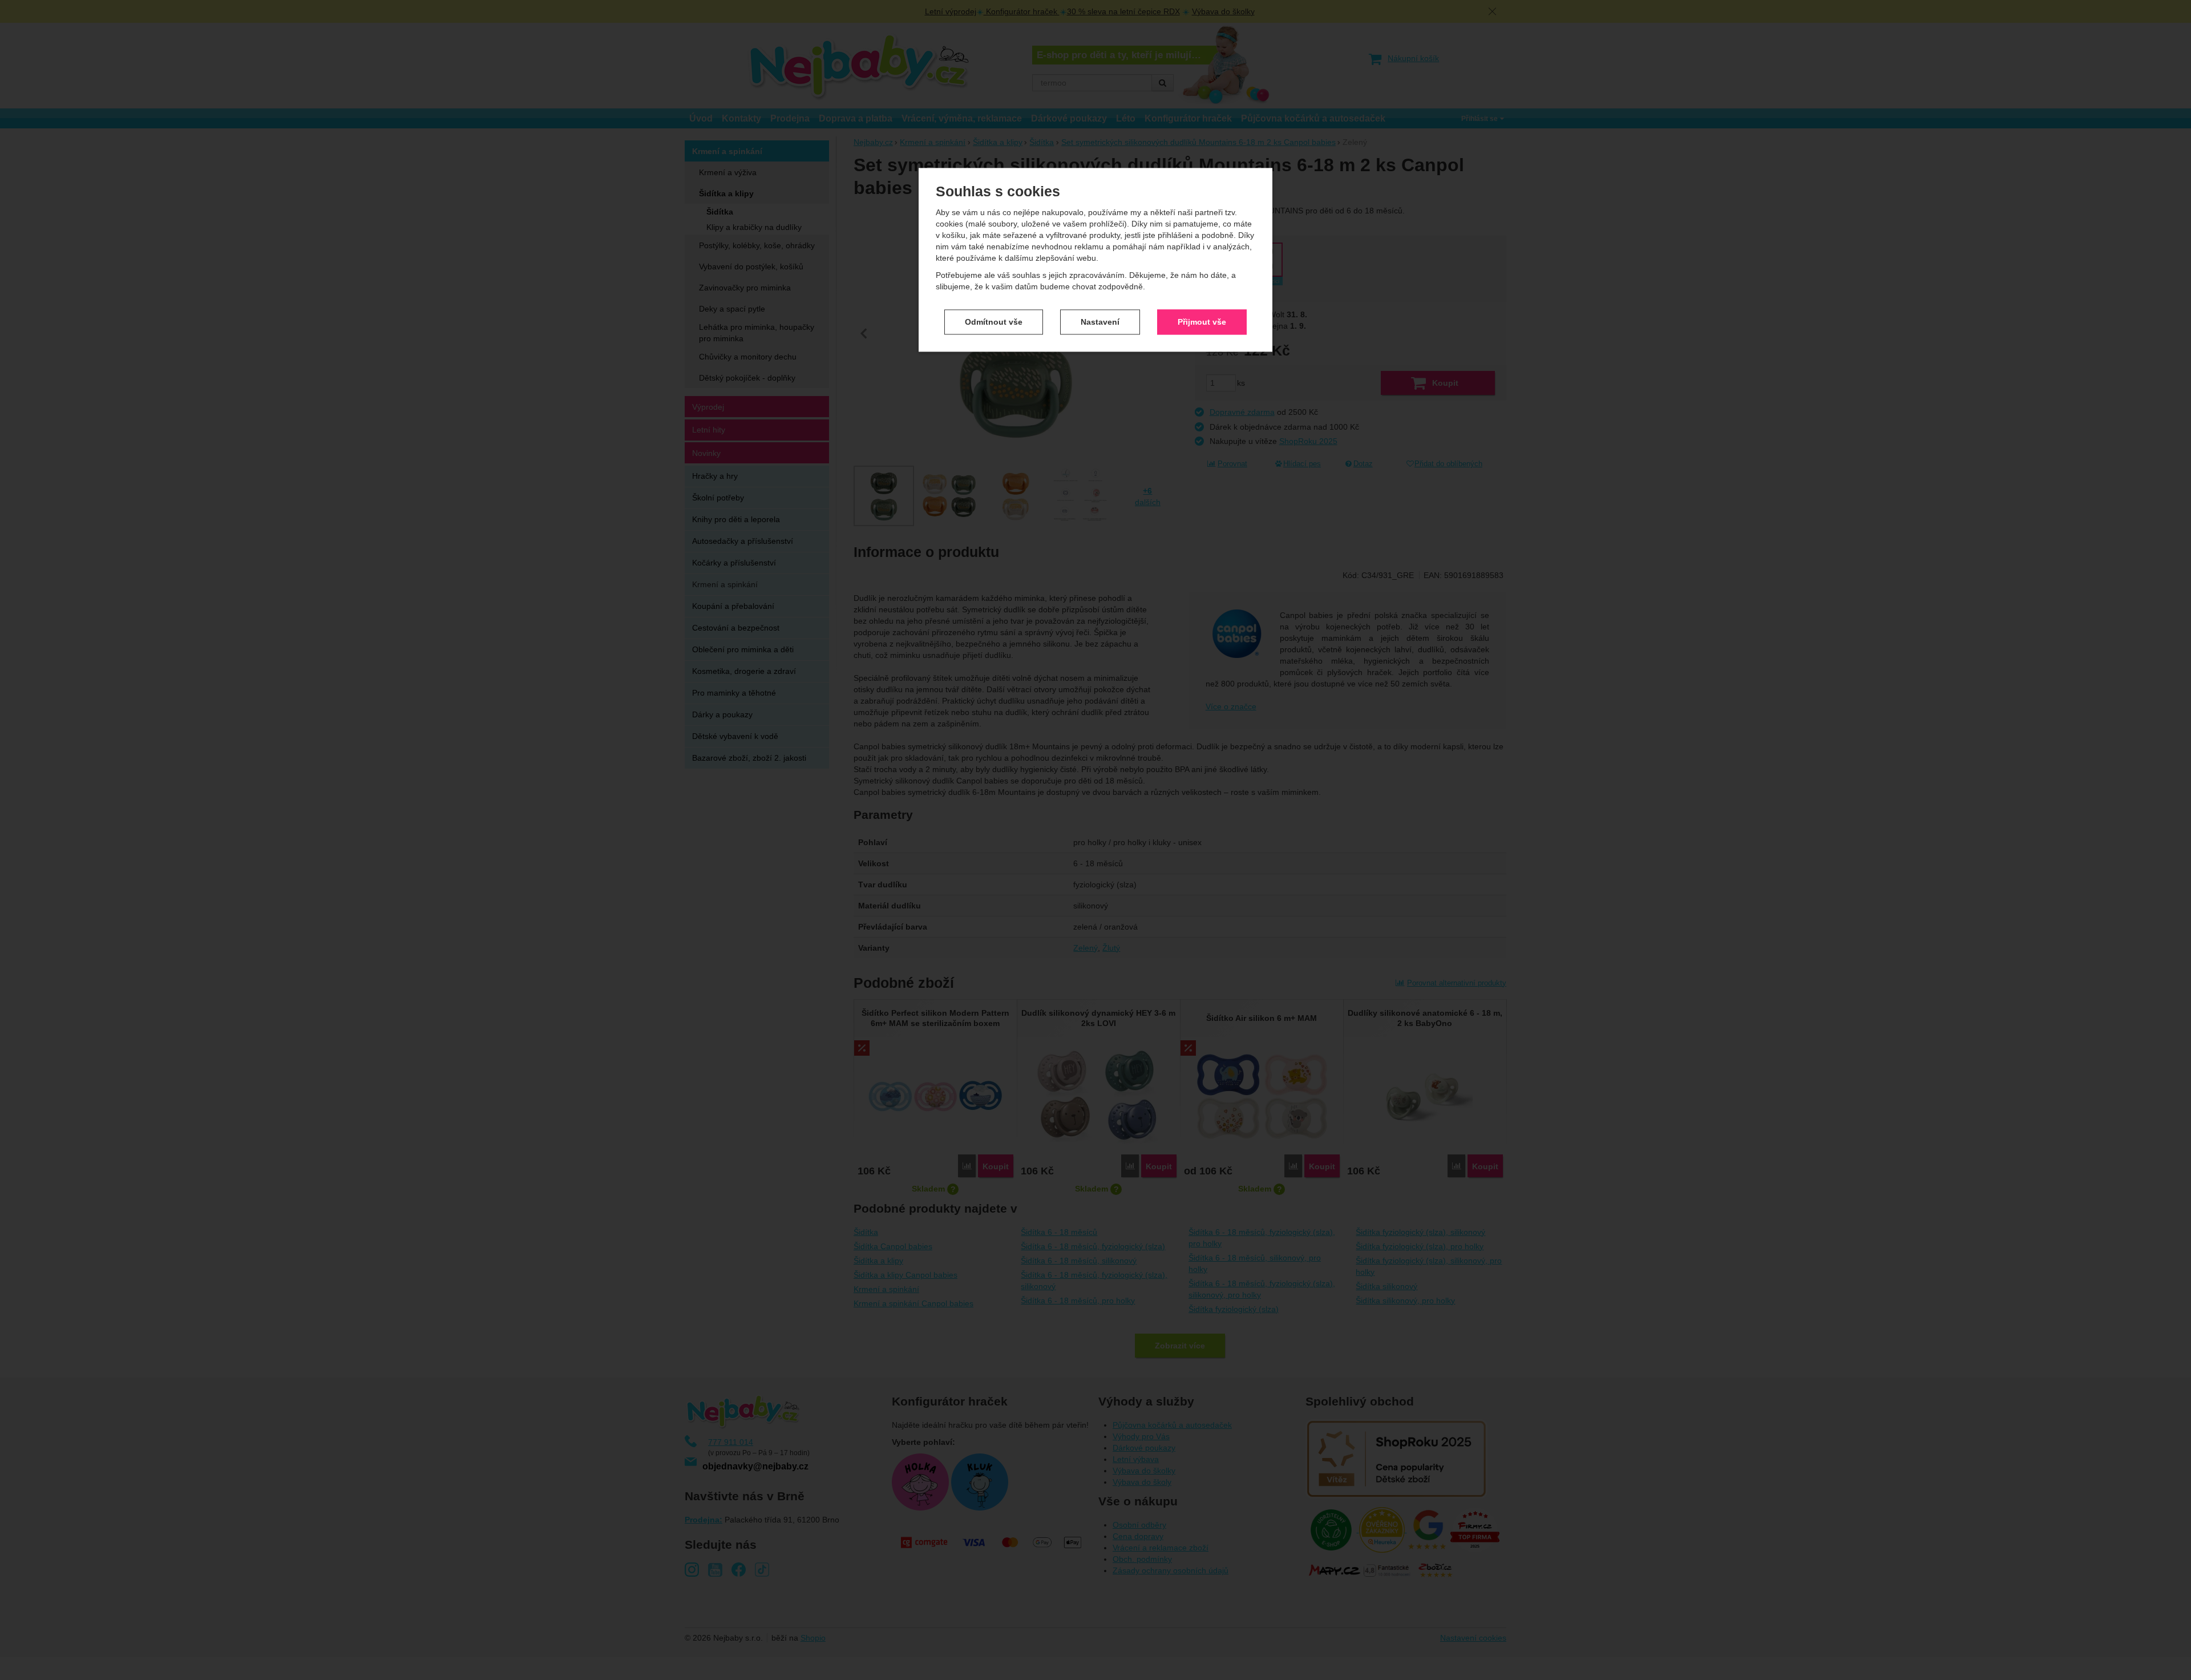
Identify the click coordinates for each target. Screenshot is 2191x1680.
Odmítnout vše (994, 322)
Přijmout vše (1202, 322)
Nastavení (1100, 322)
